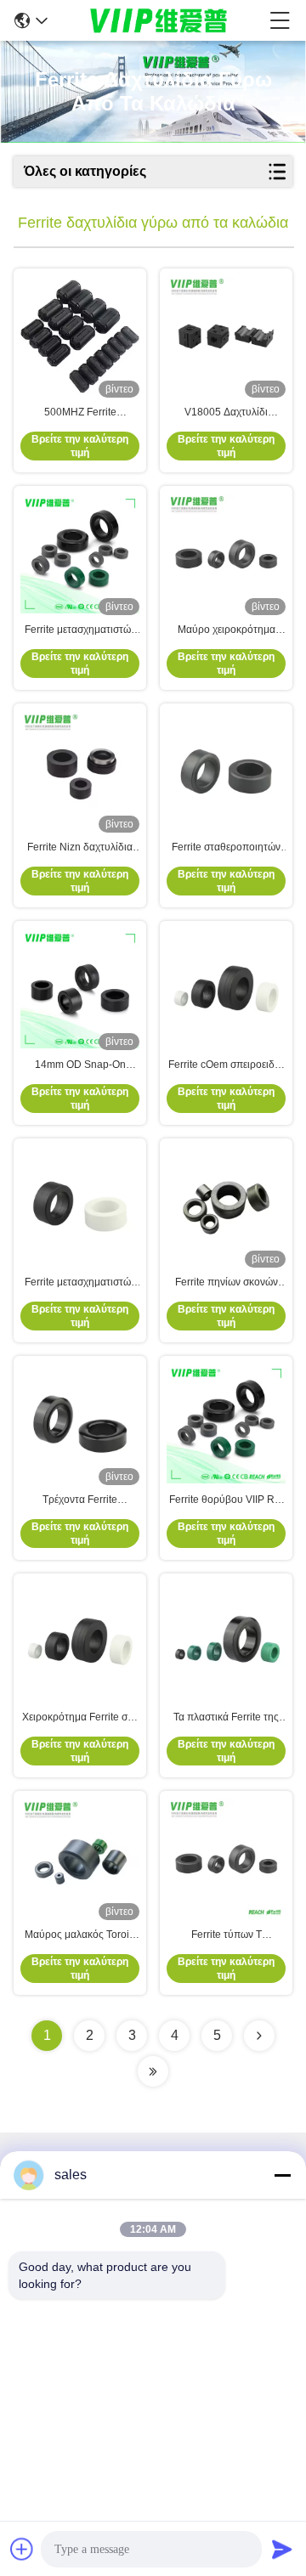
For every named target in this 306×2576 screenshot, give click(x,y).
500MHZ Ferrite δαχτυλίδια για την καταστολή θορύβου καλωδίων (80, 413)
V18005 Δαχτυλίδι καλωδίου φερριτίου (227, 413)
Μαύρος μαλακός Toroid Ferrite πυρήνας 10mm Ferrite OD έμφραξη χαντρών (80, 1935)
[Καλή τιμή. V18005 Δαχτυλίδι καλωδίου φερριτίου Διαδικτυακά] (226, 336)
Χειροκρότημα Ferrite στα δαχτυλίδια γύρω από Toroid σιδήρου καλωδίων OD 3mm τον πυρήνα (80, 1718)
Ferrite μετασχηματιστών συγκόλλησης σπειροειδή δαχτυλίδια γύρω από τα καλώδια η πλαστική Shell (80, 1283)
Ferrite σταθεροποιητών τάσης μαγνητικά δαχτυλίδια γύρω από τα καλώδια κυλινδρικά (226, 848)
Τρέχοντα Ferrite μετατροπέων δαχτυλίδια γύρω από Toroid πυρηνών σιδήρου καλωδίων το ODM (80, 1500)
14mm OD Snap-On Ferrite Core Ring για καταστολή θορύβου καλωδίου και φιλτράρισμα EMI (80, 1065)
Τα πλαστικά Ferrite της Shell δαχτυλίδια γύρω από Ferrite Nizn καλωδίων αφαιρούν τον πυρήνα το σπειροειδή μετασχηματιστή (227, 1718)
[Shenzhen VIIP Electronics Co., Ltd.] (159, 20)
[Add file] (22, 2549)
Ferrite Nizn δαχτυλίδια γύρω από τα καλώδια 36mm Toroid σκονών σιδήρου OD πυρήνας (80, 848)
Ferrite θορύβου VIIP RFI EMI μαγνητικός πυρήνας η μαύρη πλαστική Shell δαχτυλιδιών (227, 1500)
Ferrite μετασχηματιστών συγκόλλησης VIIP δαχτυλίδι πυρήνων (80, 630)
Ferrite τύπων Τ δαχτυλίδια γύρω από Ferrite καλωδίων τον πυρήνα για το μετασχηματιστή (227, 1935)
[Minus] (282, 2175)
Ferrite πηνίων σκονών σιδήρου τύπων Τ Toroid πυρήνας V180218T (226, 1283)
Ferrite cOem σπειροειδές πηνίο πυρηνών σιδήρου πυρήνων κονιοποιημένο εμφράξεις (226, 1065)
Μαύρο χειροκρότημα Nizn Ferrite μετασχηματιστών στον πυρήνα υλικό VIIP (227, 630)
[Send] (282, 2549)
